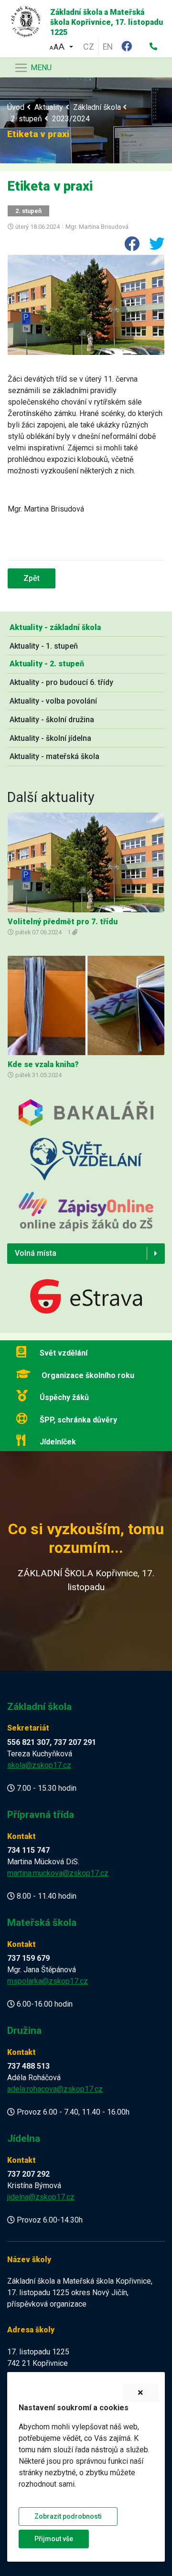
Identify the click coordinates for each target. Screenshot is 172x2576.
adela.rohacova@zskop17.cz (55, 2089)
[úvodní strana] (22, 19)
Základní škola (97, 107)
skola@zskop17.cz (39, 1765)
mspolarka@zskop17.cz (48, 1981)
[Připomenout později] (140, 2393)
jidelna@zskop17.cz (41, 2197)
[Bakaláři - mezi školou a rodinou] (86, 1118)
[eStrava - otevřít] (86, 1298)
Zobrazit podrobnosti (68, 2516)
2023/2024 (71, 119)
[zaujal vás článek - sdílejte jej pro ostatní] (128, 247)
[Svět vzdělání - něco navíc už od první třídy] (86, 1164)
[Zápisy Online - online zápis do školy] (86, 1217)
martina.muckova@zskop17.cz (58, 1873)
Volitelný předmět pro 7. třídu (63, 922)
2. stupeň (27, 119)
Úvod (16, 107)
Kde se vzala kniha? (43, 1064)
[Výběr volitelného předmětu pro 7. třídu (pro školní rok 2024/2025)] (86, 862)
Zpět (32, 578)
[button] (61, 46)
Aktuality (49, 107)
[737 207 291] (153, 47)
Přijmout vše (54, 2539)
